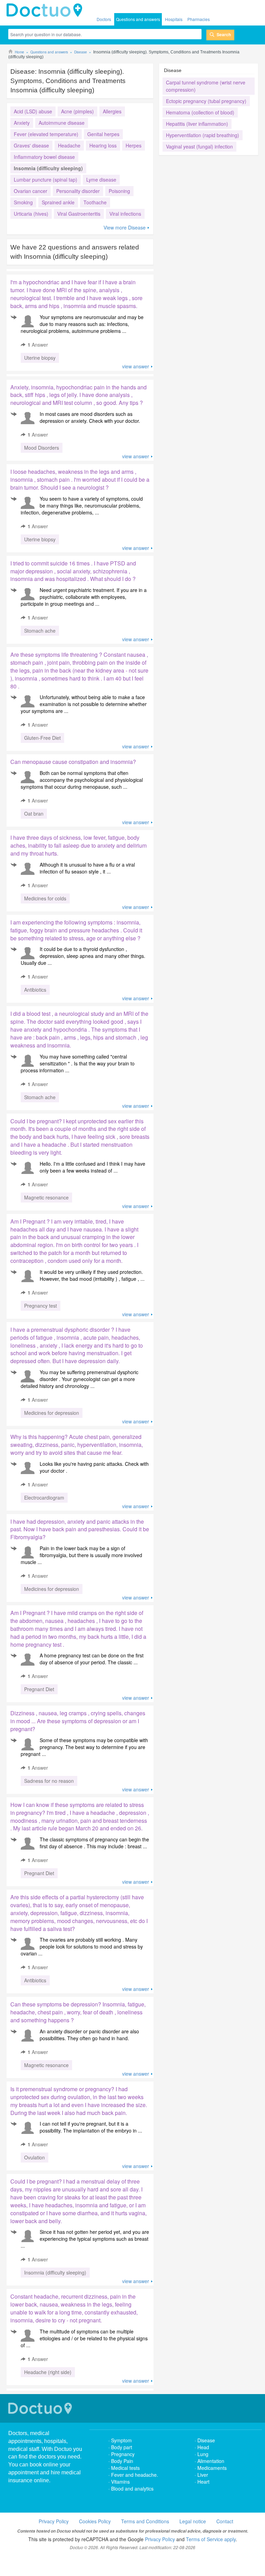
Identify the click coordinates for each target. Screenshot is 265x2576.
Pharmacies (199, 19)
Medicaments (212, 2468)
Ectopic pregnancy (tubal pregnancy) (206, 101)
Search (224, 34)
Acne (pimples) (77, 111)
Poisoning (119, 191)
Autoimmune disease (62, 123)
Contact (225, 2521)
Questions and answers (138, 19)
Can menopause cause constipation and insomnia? (73, 762)
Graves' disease (31, 145)
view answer (136, 366)
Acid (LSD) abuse (33, 111)
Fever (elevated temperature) (46, 134)
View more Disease (125, 227)
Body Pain (122, 2461)
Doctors (104, 19)
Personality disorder (78, 191)
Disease (206, 2440)
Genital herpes (103, 134)
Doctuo (41, 2408)
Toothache (95, 202)
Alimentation (211, 2461)
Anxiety (22, 123)
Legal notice (193, 2521)
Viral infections (125, 214)
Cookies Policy (95, 2521)
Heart (203, 2482)
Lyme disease (101, 180)
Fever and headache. (135, 2475)
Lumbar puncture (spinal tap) (46, 180)
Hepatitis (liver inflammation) (197, 124)
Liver (203, 2475)
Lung (203, 2454)
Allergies (112, 111)
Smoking (23, 202)
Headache (69, 145)
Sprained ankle (58, 202)
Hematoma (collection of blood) (200, 112)
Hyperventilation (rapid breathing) (203, 135)
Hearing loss (103, 145)
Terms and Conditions (145, 2521)
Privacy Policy (54, 2521)
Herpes (134, 145)
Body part (122, 2447)
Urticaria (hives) (31, 214)
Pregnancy (123, 2454)
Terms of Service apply (211, 2539)
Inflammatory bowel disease (44, 157)
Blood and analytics (132, 2488)
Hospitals (174, 19)
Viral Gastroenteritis (79, 214)
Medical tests (125, 2468)
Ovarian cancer (31, 191)
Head (204, 2447)
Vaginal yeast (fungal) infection (199, 146)
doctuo (46, 10)
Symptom (121, 2440)
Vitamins (120, 2482)
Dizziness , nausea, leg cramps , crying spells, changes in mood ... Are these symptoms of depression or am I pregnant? (78, 1721)
